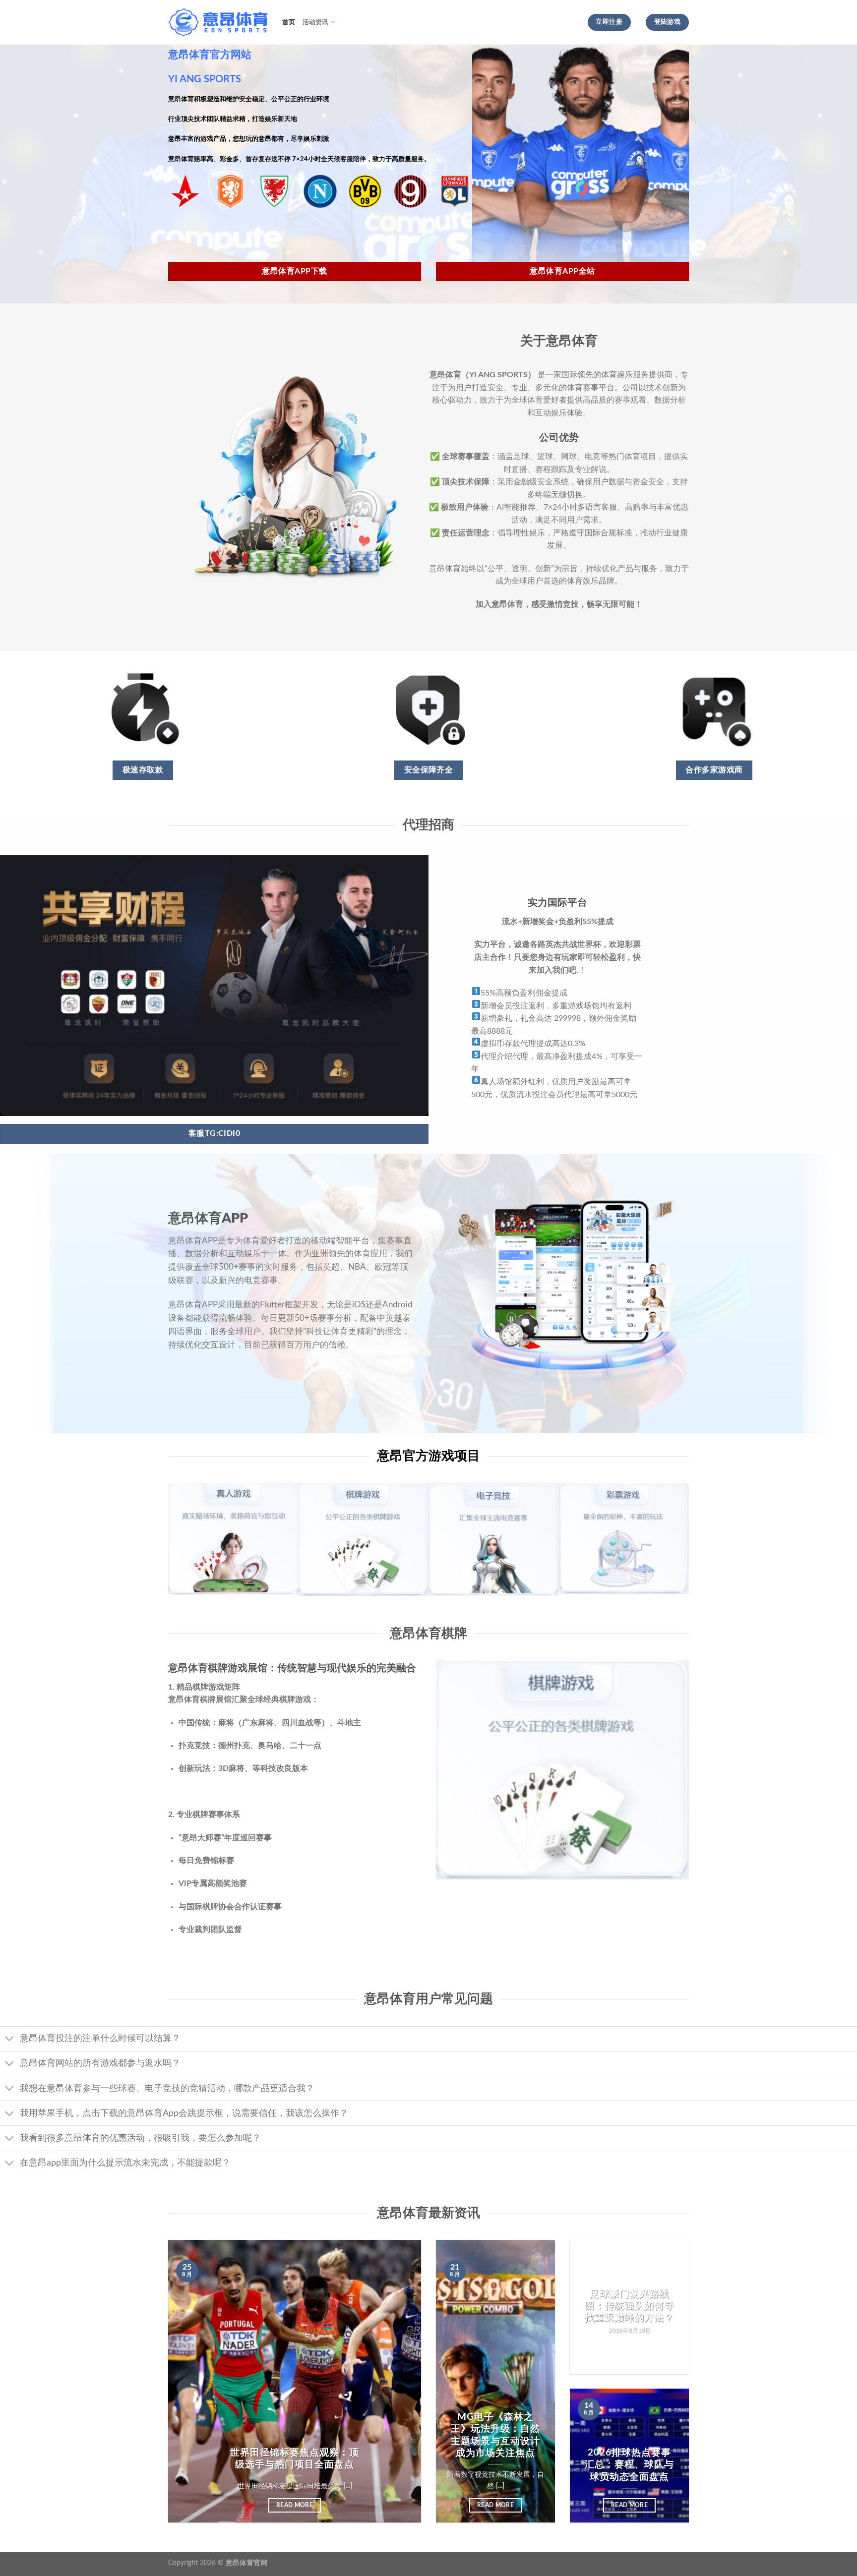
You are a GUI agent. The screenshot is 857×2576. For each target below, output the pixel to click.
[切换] (10, 2040)
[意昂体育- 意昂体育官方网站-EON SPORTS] (218, 23)
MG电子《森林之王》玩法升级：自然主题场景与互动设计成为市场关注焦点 (495, 2435)
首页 (289, 22)
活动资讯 (316, 22)
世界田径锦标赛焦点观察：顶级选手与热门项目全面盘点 (294, 2459)
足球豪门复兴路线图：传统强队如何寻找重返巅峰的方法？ (629, 2306)
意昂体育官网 (246, 2563)
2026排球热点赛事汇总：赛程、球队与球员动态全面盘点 (629, 2465)
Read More (295, 2505)
